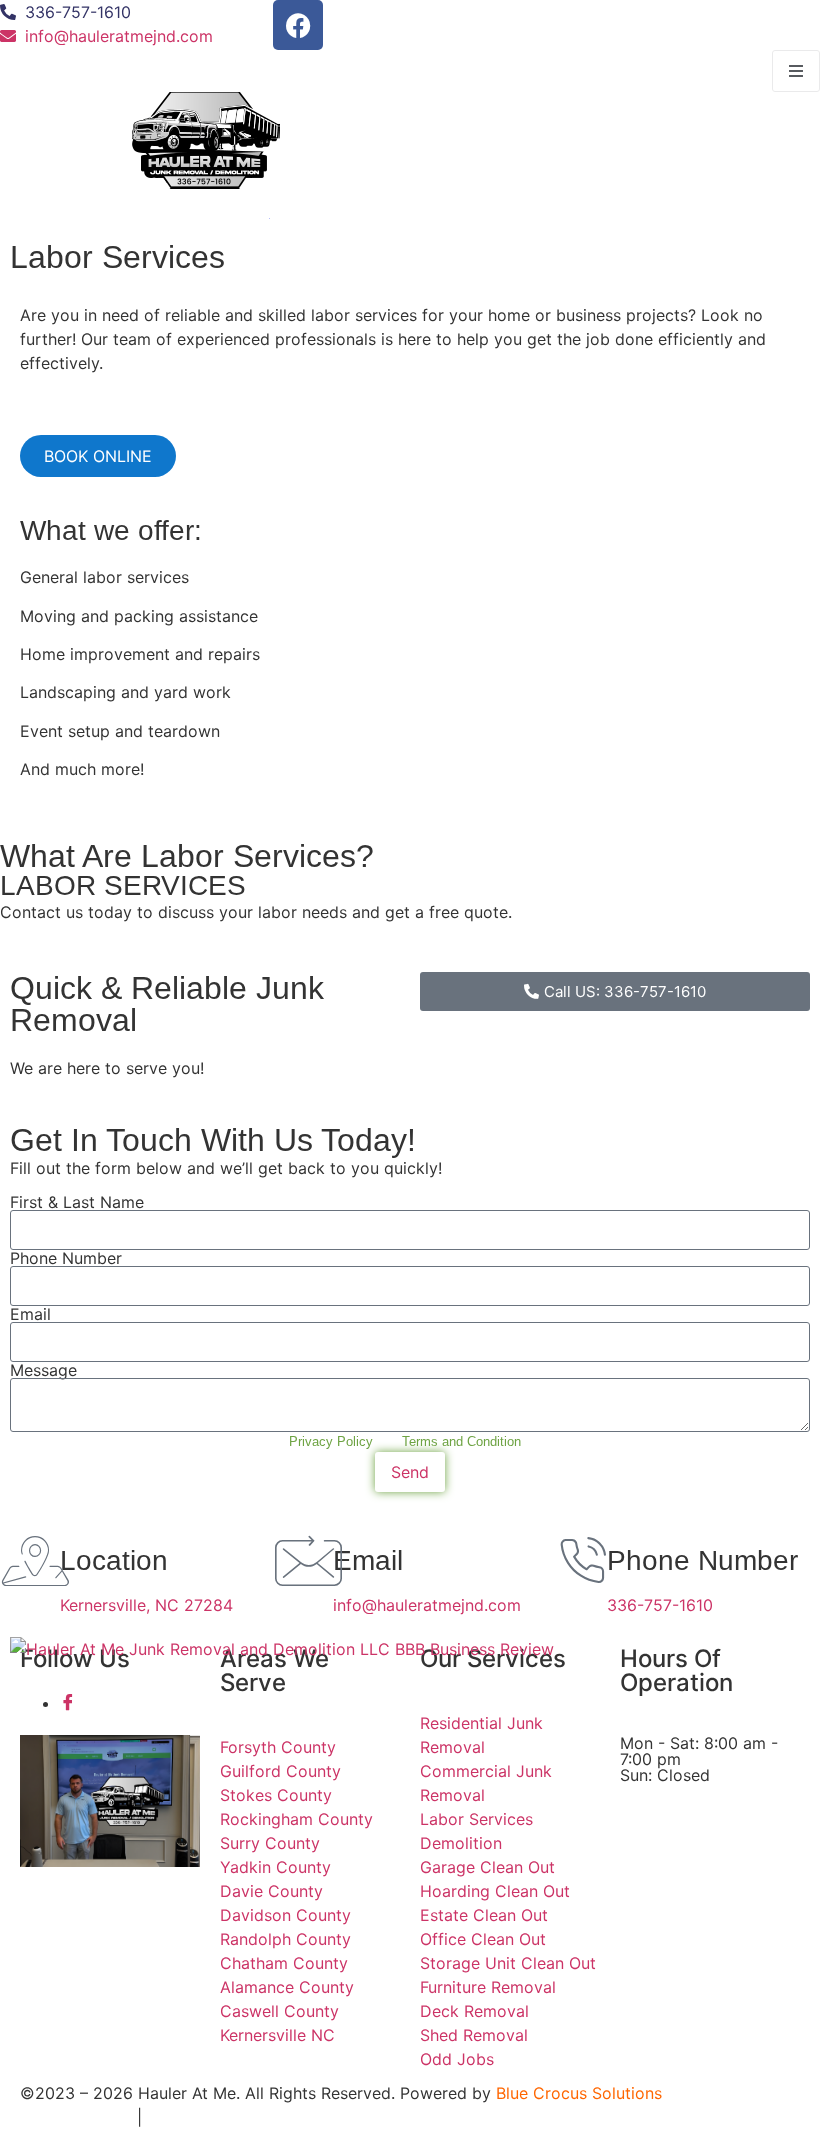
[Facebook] (298, 25)
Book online (98, 456)
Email (30, 1314)
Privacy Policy (331, 1441)
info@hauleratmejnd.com (427, 1605)
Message (43, 1370)
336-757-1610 (660, 1605)
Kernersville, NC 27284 (146, 1605)
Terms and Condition (461, 1441)
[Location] (35, 1561)
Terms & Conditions (226, 2117)
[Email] (308, 1561)
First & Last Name (77, 1202)
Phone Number (66, 1258)
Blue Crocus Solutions (579, 2093)
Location (114, 1560)
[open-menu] (796, 71)
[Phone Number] (582, 1561)
